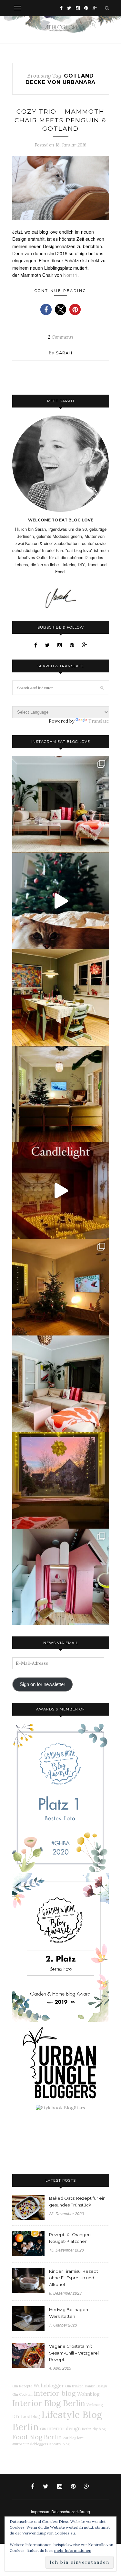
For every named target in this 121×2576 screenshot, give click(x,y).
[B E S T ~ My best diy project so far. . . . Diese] (61, 1577)
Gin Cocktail (22, 2394)
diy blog (99, 2429)
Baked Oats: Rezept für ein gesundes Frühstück (77, 2201)
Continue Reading (60, 291)
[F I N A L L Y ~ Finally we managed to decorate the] (61, 1287)
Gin (43, 2429)
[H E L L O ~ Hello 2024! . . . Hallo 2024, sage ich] (61, 804)
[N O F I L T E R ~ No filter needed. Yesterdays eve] (61, 1480)
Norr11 (70, 275)
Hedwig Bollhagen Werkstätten (69, 2313)
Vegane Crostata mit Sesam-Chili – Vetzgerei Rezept (74, 2353)
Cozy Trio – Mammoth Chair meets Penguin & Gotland (60, 120)
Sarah (64, 353)
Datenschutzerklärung (71, 2511)
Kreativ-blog (59, 2444)
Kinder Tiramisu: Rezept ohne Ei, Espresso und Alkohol (74, 2278)
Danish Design (96, 2386)
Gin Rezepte (22, 2386)
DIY (16, 2416)
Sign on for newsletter (42, 1684)
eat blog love (73, 2438)
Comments (61, 337)
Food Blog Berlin (37, 2437)
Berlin (87, 2429)
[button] (46, 309)
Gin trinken (74, 2386)
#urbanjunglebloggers (30, 2444)
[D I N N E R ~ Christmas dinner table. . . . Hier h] (61, 998)
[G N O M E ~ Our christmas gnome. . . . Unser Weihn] (61, 901)
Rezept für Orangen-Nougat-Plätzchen (71, 2238)
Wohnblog (88, 2394)
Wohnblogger (49, 2386)
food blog (30, 2416)
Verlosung (95, 2405)
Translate (99, 721)
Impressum (41, 2511)
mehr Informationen (73, 2550)
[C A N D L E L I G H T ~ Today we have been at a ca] (61, 1191)
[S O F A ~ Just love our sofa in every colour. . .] (61, 1384)
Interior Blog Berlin (49, 2403)
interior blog (55, 2393)
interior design (64, 2429)
